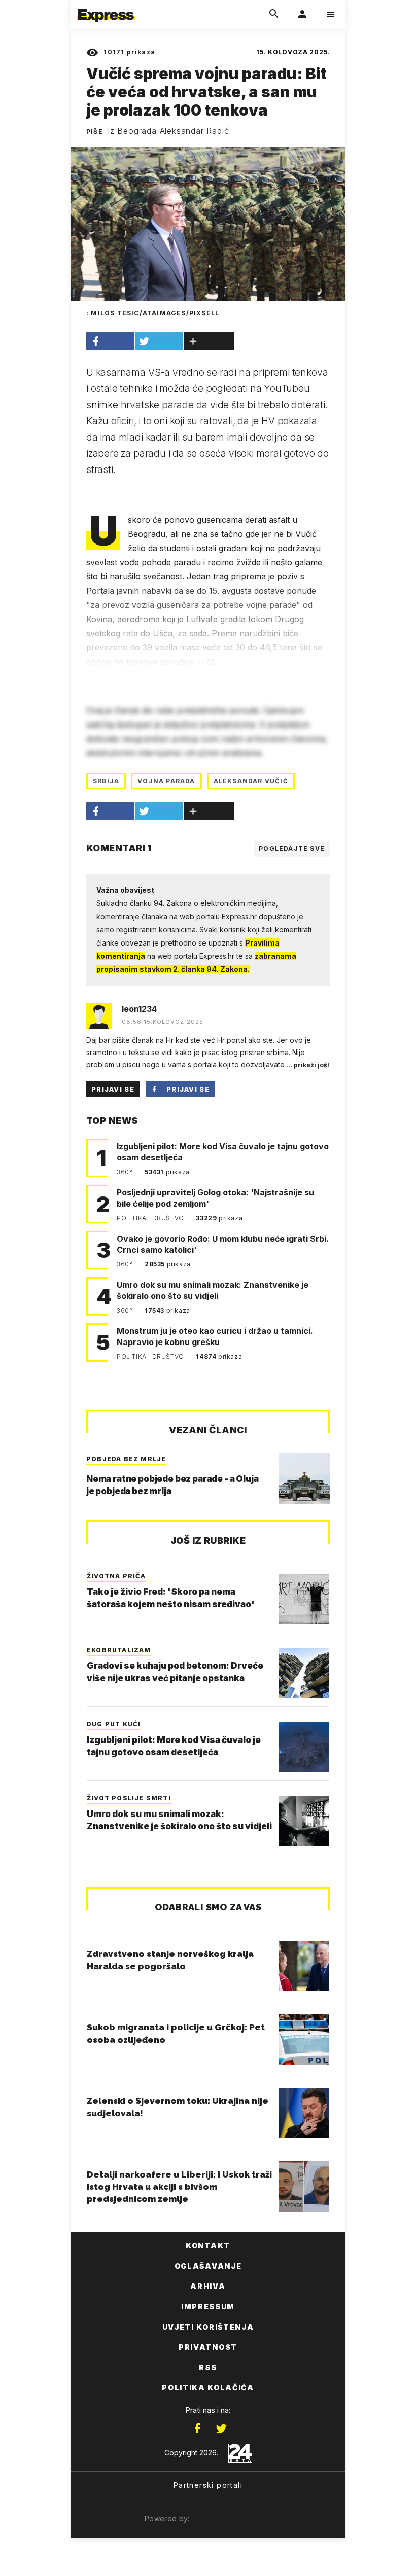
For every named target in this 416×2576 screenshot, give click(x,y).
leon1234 (139, 1009)
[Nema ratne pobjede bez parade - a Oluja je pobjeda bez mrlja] (304, 1478)
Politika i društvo (151, 1218)
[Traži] (274, 14)
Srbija (106, 781)
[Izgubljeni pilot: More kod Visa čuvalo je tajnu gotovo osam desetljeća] (304, 1747)
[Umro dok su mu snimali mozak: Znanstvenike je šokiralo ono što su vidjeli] (304, 1821)
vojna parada (166, 781)
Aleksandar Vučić (251, 781)
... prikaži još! (307, 1065)
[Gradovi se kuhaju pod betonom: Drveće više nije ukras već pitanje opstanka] (304, 1673)
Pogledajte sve (292, 848)
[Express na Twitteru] (221, 2428)
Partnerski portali (208, 2485)
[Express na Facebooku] (197, 2428)
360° (126, 1172)
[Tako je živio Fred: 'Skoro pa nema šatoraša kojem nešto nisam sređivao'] (304, 1599)
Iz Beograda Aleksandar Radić (168, 131)
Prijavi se (113, 1089)
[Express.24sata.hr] (106, 7)
